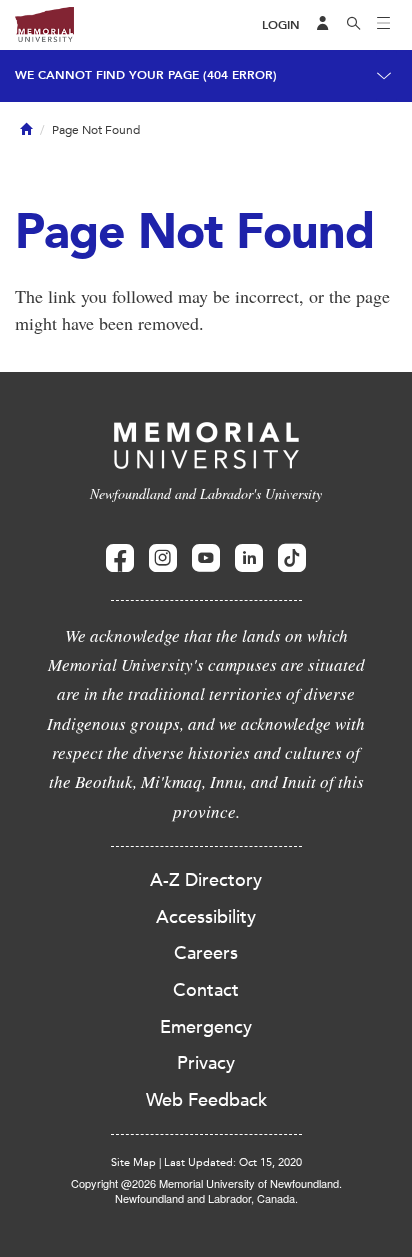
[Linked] (249, 558)
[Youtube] (206, 558)
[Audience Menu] (323, 25)
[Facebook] (120, 558)
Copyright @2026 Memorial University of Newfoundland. (206, 1183)
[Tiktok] (292, 558)
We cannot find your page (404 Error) (146, 75)
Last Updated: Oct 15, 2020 (233, 1162)
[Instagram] (163, 558)
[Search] (354, 25)
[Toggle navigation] (384, 25)
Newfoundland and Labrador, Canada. (206, 1198)
